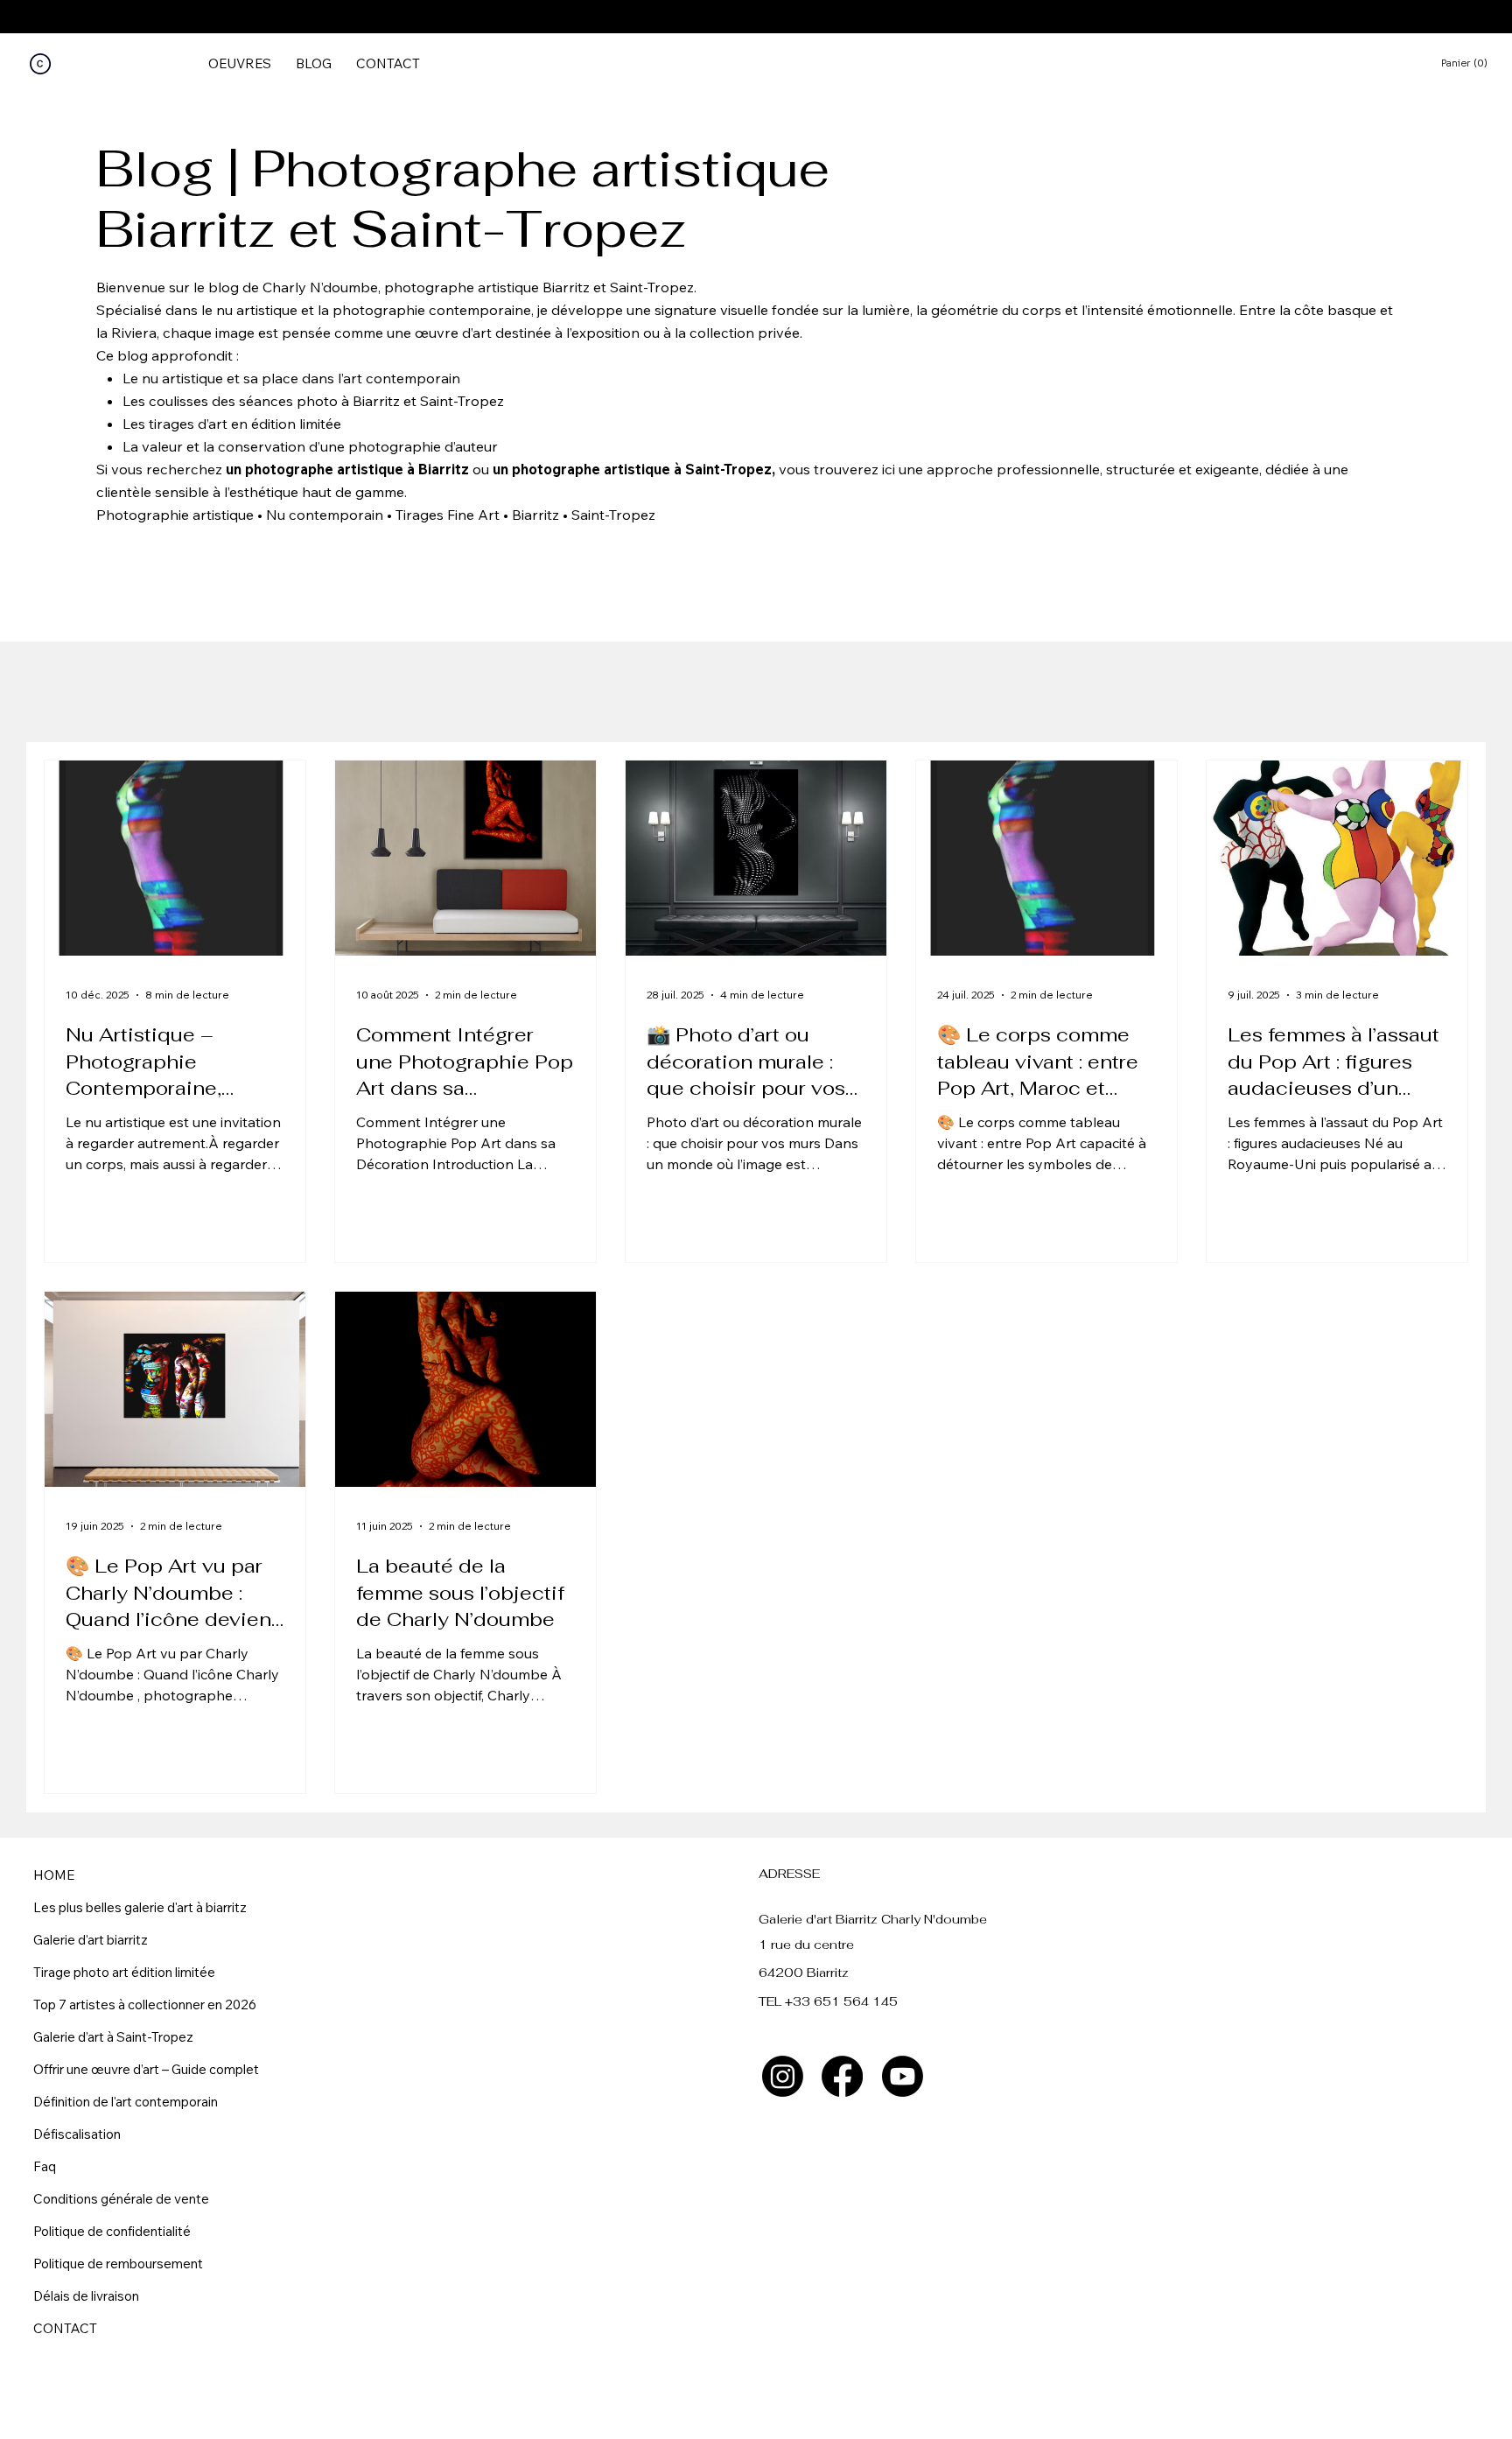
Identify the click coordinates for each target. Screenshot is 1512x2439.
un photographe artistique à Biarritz (347, 469)
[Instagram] (783, 2076)
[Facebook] (842, 2076)
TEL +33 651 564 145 (828, 2001)
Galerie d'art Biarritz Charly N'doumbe (873, 1919)
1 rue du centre (806, 1945)
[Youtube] (903, 2076)
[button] (1471, 63)
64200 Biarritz (804, 1973)
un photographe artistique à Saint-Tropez (632, 469)
